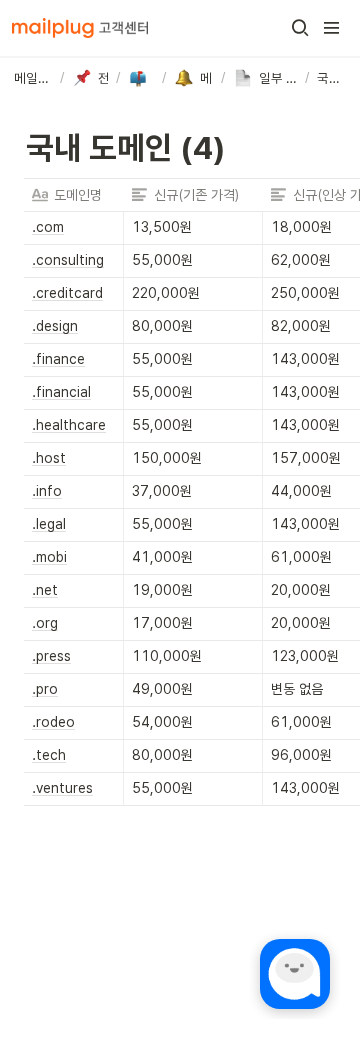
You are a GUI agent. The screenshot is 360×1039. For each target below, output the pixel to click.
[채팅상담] (295, 974)
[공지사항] (141, 78)
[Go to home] (80, 28)
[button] (300, 28)
